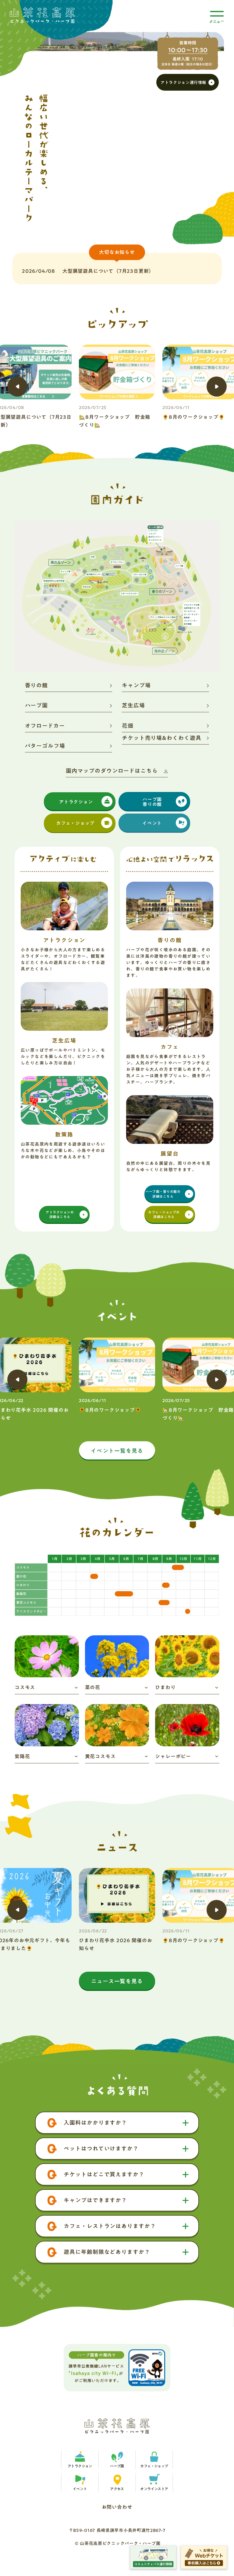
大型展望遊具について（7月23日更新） (108, 271)
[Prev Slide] (17, 387)
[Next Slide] (217, 387)
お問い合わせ (117, 2506)
